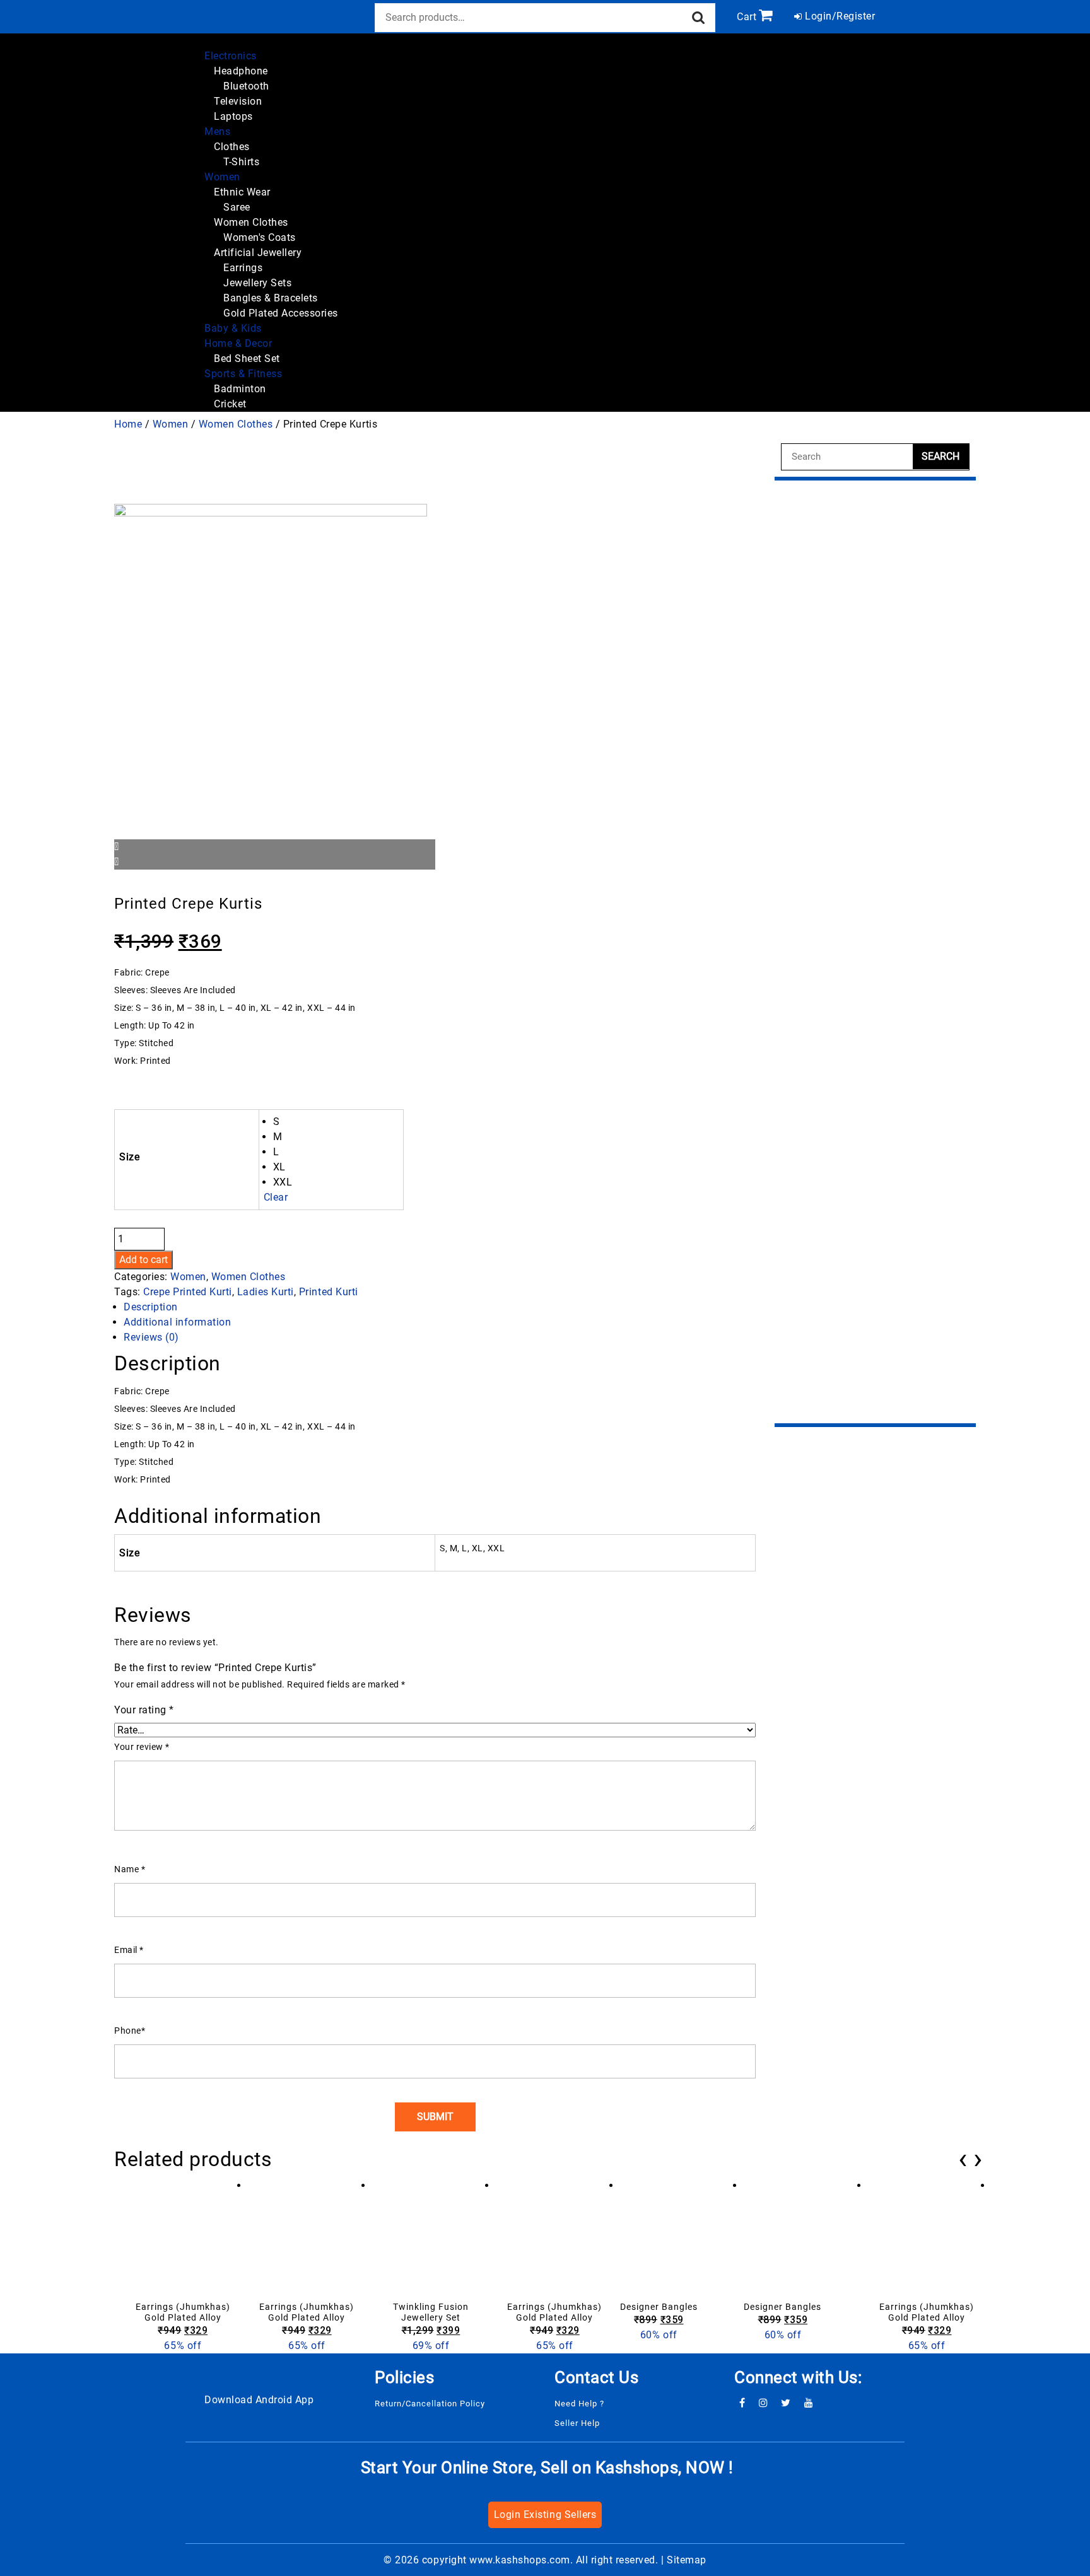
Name (130, 1869)
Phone (130, 2031)
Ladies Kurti (266, 1292)
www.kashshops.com (520, 2560)
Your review (142, 1747)
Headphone (241, 71)
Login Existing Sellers (545, 2515)
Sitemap (687, 2560)
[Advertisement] (875, 952)
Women (222, 177)
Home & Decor (238, 343)
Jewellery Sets (257, 283)
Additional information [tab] (177, 1322)
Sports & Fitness (243, 374)
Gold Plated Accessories (281, 313)
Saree (237, 207)
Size (129, 1157)
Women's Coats (260, 237)
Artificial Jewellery (258, 253)
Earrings (243, 268)
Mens (217, 131)
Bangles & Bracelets (271, 298)
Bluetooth (246, 86)
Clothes (232, 147)
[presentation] (963, 2159)
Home (128, 424)
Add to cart (144, 1260)
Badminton (240, 389)
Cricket (230, 404)
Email (129, 1950)
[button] (224, 41)
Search (699, 18)
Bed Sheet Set (247, 358)
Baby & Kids (233, 328)
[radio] (336, 1122)
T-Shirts (241, 162)
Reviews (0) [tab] (151, 1337)
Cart (747, 17)
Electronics (231, 56)
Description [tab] (151, 1307)
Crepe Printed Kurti (188, 1292)
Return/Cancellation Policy (430, 2404)
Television (238, 101)
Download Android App (259, 2400)
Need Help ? (579, 2404)
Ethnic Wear (242, 192)
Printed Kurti (329, 1292)
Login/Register (839, 16)
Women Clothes (251, 222)
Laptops (233, 116)
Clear (276, 1197)
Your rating (144, 1710)
